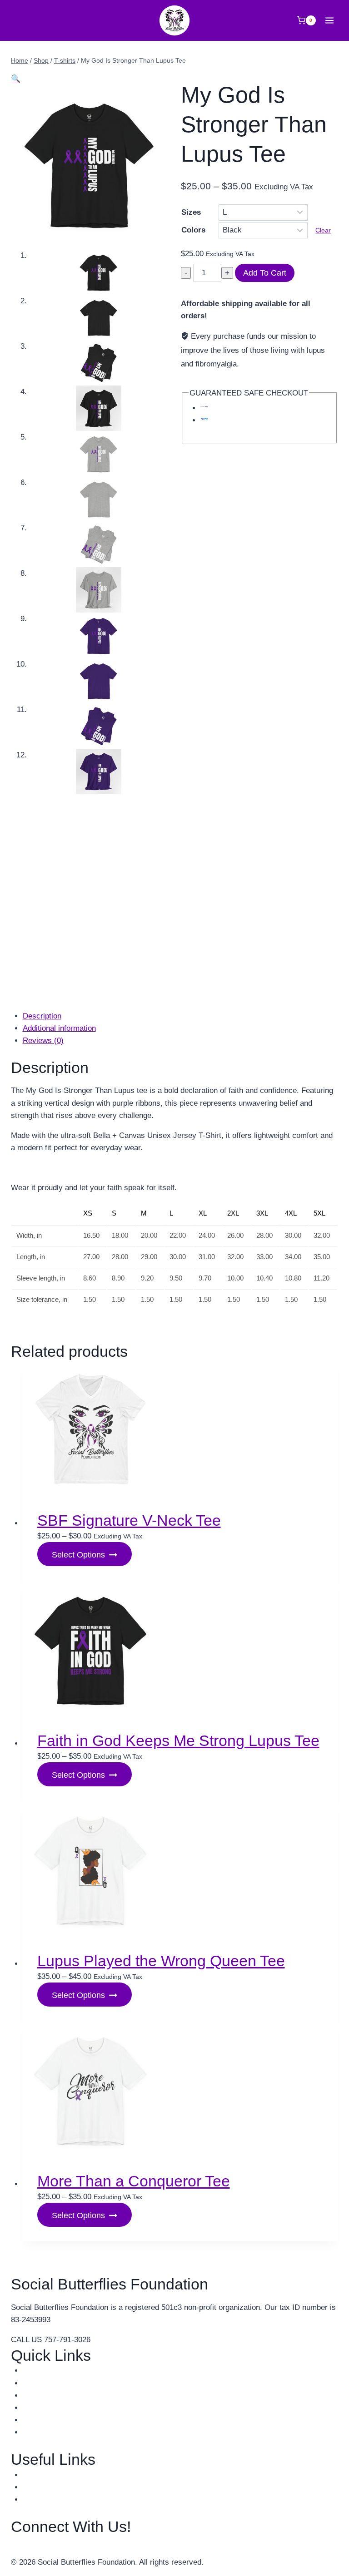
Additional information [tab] (59, 1028)
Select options (78, 1555)
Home (33, 2371)
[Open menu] (329, 20)
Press (33, 2408)
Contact (36, 2396)
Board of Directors (54, 2383)
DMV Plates (43, 2487)
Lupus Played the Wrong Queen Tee (161, 1961)
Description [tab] (42, 1016)
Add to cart (265, 273)
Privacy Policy (47, 2432)
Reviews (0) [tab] (43, 1041)
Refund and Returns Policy (68, 2420)
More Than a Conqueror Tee (134, 2181)
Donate (35, 2475)
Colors (193, 230)
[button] (16, 79)
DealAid (36, 2499)
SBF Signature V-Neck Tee (129, 1520)
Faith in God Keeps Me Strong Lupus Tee (178, 1740)
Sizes (191, 212)
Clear (323, 230)
